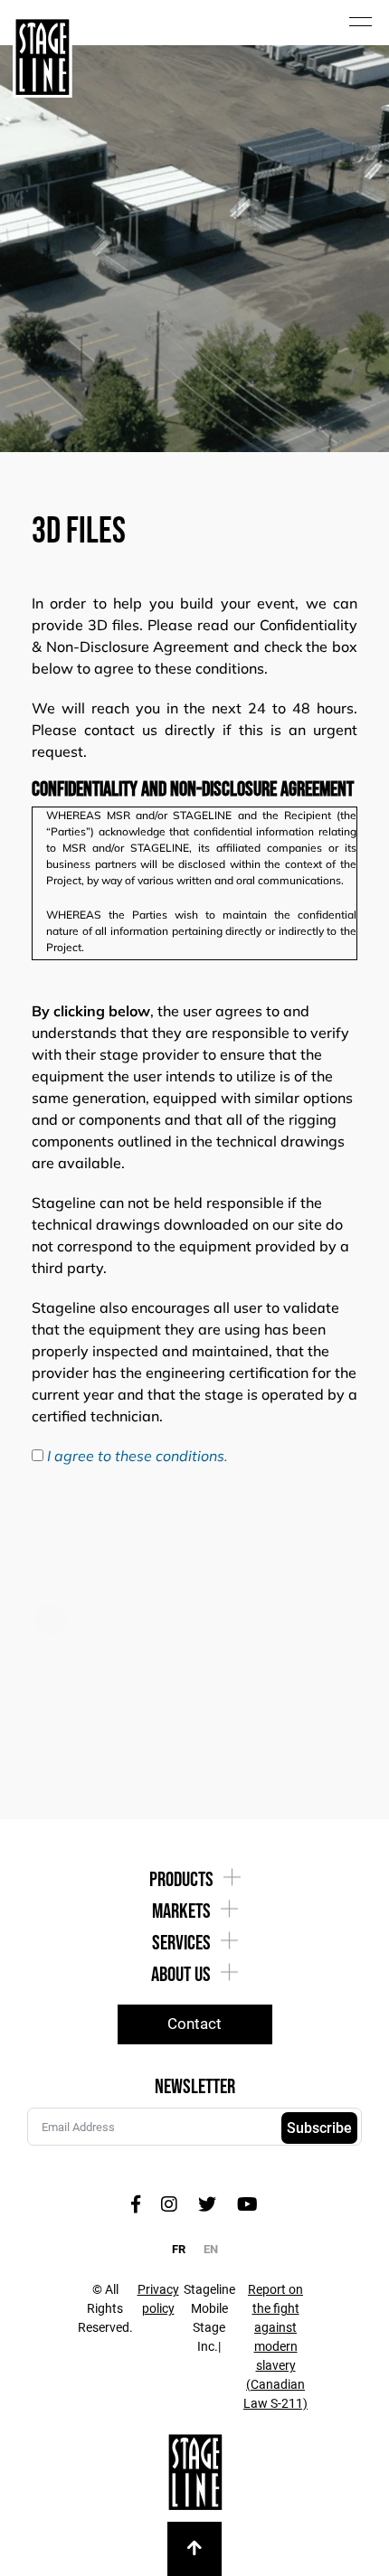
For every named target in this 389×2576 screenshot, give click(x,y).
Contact (194, 2024)
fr (179, 2249)
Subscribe (319, 2128)
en (211, 2249)
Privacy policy (158, 2299)
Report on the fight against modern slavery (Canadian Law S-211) (275, 2346)
